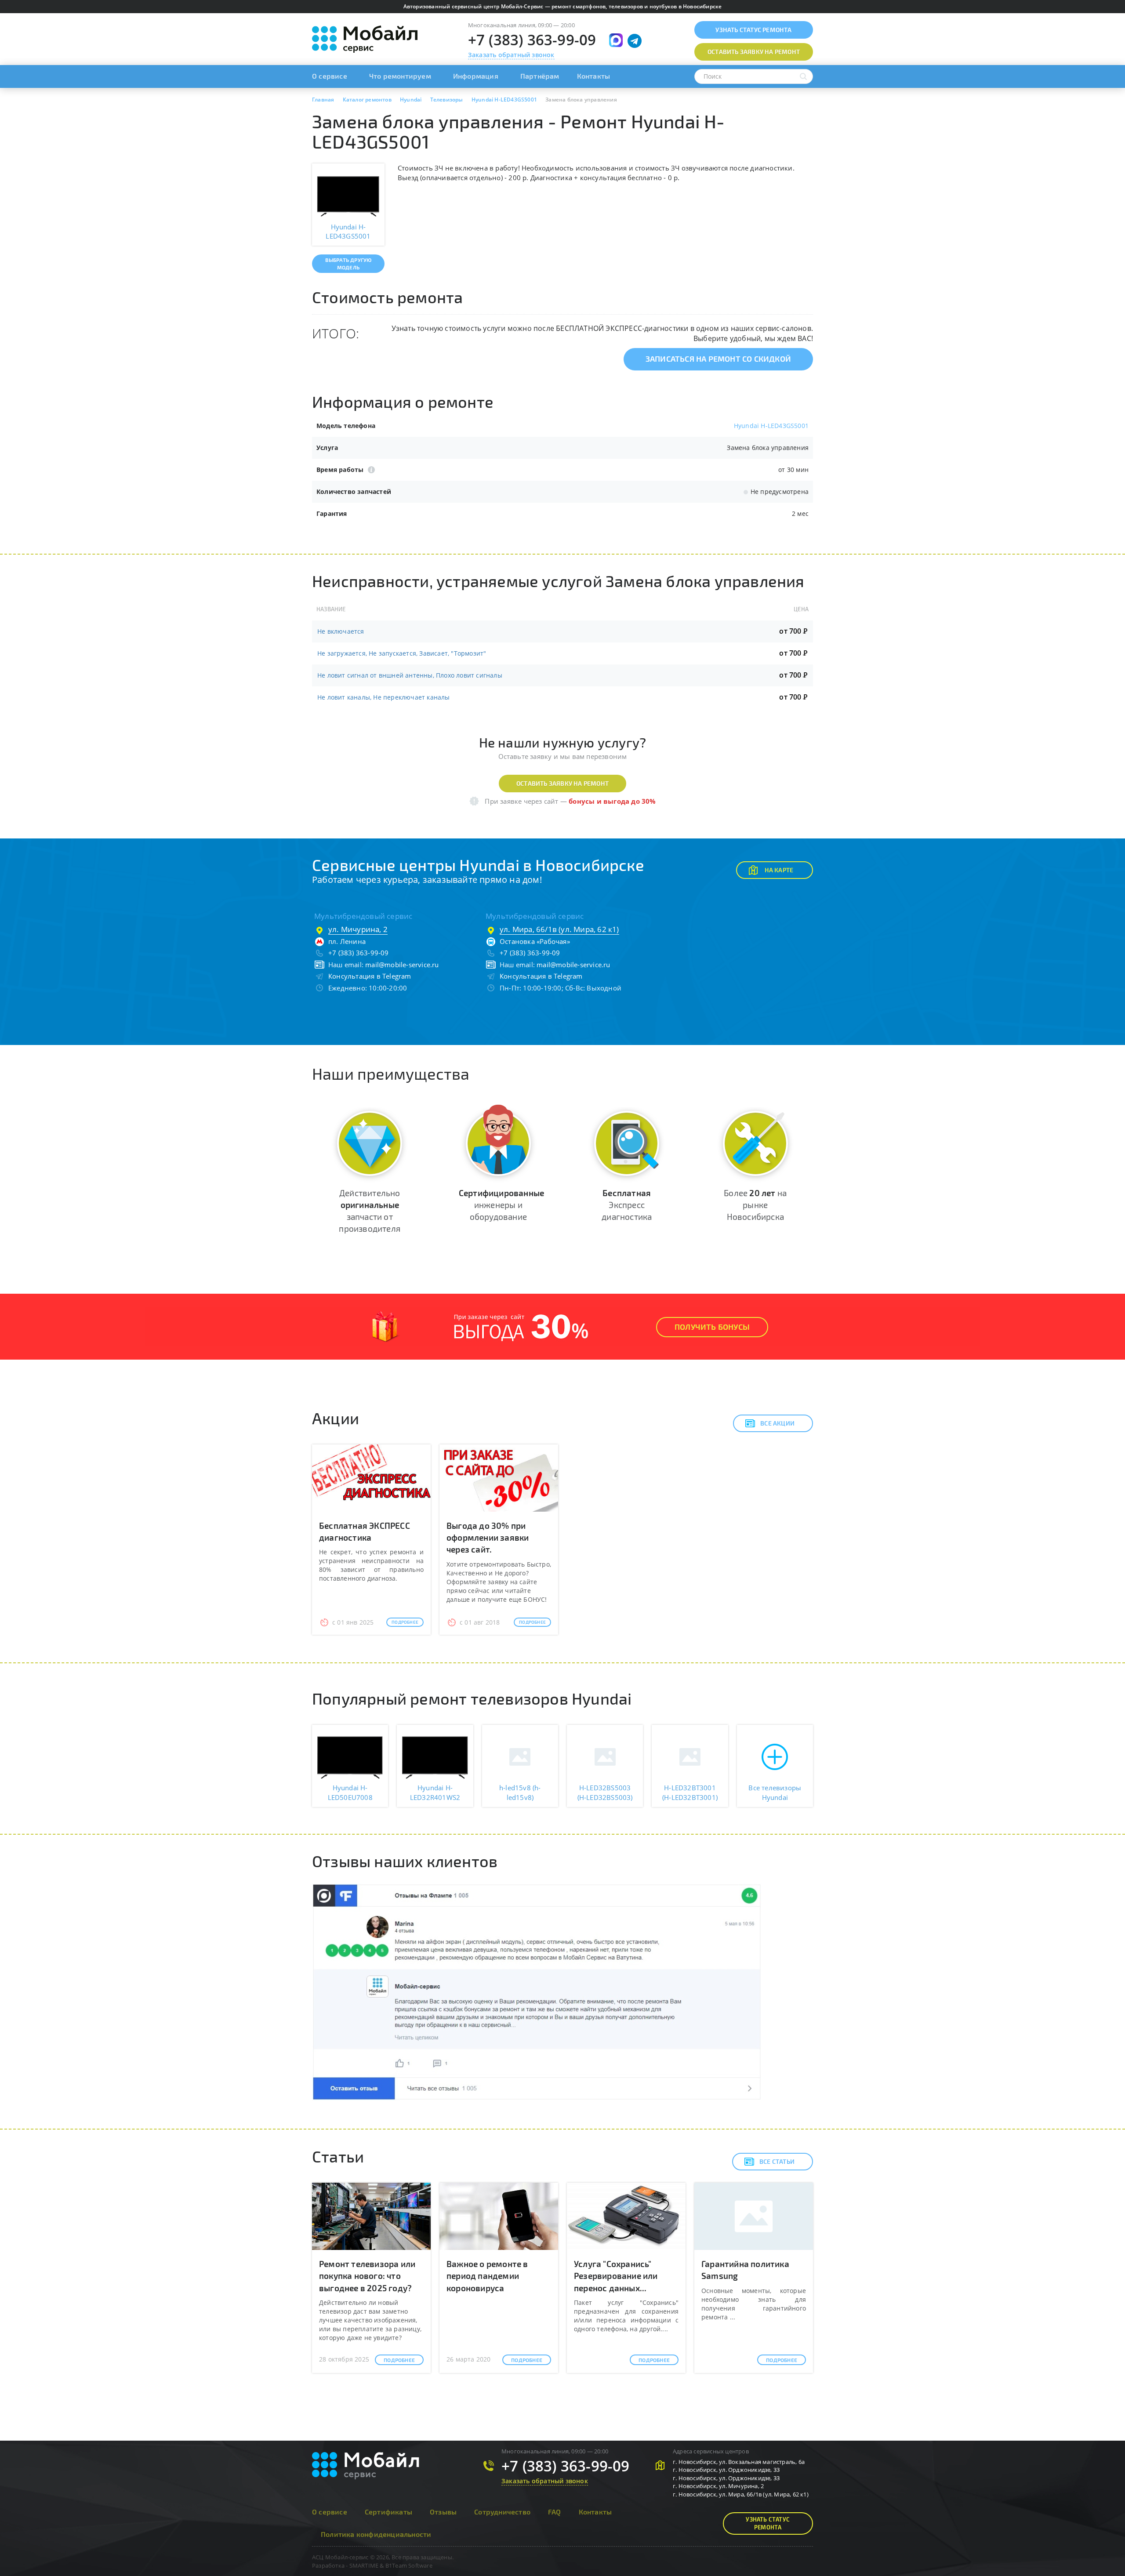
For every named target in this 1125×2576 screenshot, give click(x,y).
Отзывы (443, 2512)
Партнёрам (540, 76)
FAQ (555, 2512)
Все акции (777, 1423)
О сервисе (330, 76)
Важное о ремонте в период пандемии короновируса (487, 2276)
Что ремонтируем (400, 76)
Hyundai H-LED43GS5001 (771, 426)
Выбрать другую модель (348, 263)
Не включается (341, 631)
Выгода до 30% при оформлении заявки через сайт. (488, 1537)
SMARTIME (364, 2565)
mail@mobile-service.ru (402, 965)
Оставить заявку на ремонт (562, 783)
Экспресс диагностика (627, 1205)
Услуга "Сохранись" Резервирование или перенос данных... (616, 2276)
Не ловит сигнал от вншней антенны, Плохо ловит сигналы (410, 675)
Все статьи (777, 2161)
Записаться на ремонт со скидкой (718, 359)
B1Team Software (409, 2565)
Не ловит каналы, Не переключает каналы (384, 697)
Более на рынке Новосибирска (755, 1205)
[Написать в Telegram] (635, 41)
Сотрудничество (502, 2512)
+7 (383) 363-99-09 (532, 40)
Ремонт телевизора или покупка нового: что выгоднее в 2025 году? (367, 2276)
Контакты (594, 76)
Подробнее (405, 1622)
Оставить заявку (754, 52)
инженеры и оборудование (501, 1205)
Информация (476, 76)
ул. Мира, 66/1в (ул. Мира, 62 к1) (559, 929)
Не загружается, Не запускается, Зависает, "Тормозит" (402, 653)
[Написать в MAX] (616, 40)
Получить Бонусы (712, 1327)
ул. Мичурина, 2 (358, 929)
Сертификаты (388, 2512)
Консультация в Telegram (370, 976)
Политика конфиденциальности (376, 2534)
